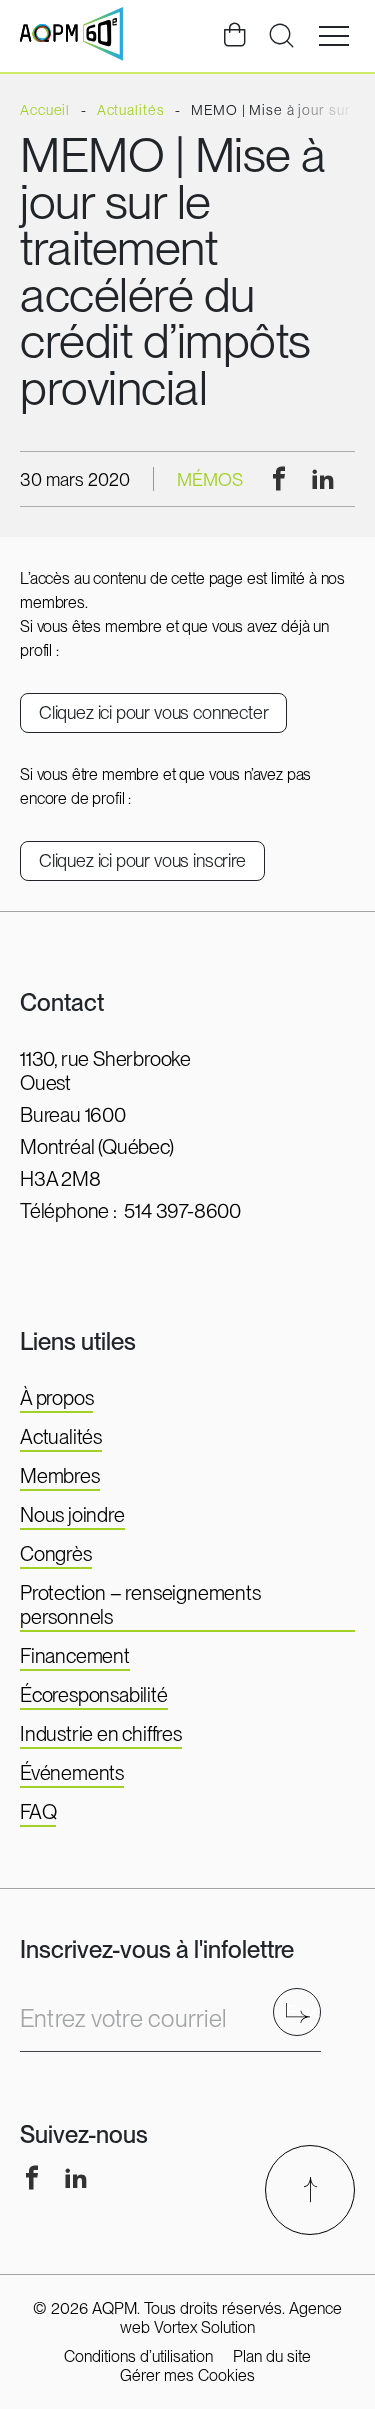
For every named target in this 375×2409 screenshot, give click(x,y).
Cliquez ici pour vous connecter (153, 712)
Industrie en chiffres (101, 1734)
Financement (75, 1656)
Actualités (61, 1437)
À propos (56, 1398)
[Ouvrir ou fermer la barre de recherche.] (281, 36)
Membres (60, 1476)
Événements (72, 1773)
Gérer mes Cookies (187, 2375)
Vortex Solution (204, 2327)
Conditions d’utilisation (138, 2356)
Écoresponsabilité (94, 1695)
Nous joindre (72, 1515)
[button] (334, 36)
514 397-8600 (182, 1211)
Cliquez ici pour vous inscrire (142, 860)
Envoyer (303, 2011)
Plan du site (272, 2356)
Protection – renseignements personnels (140, 1605)
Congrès (56, 1554)
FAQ (38, 1812)
